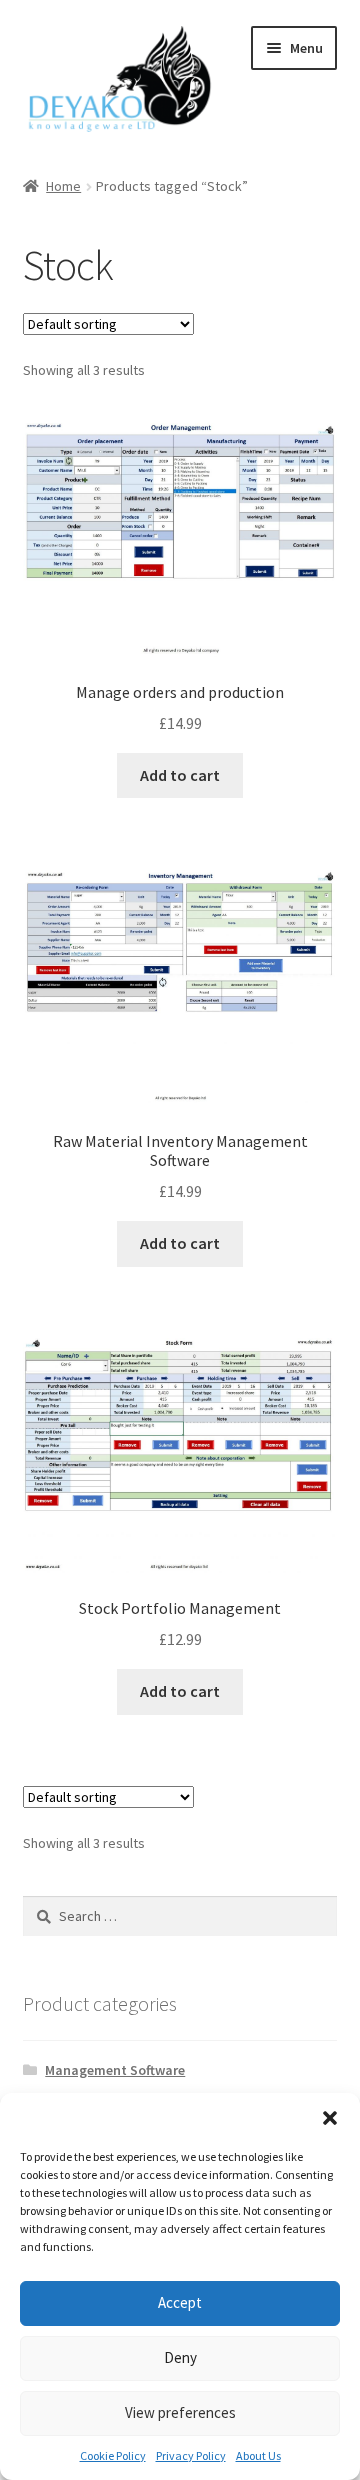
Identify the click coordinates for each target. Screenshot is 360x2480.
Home (63, 186)
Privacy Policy (191, 2455)
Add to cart (180, 775)
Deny (180, 2357)
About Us (258, 2455)
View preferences (180, 2412)
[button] (330, 2118)
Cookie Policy (113, 2455)
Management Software (115, 2070)
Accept (180, 2302)
